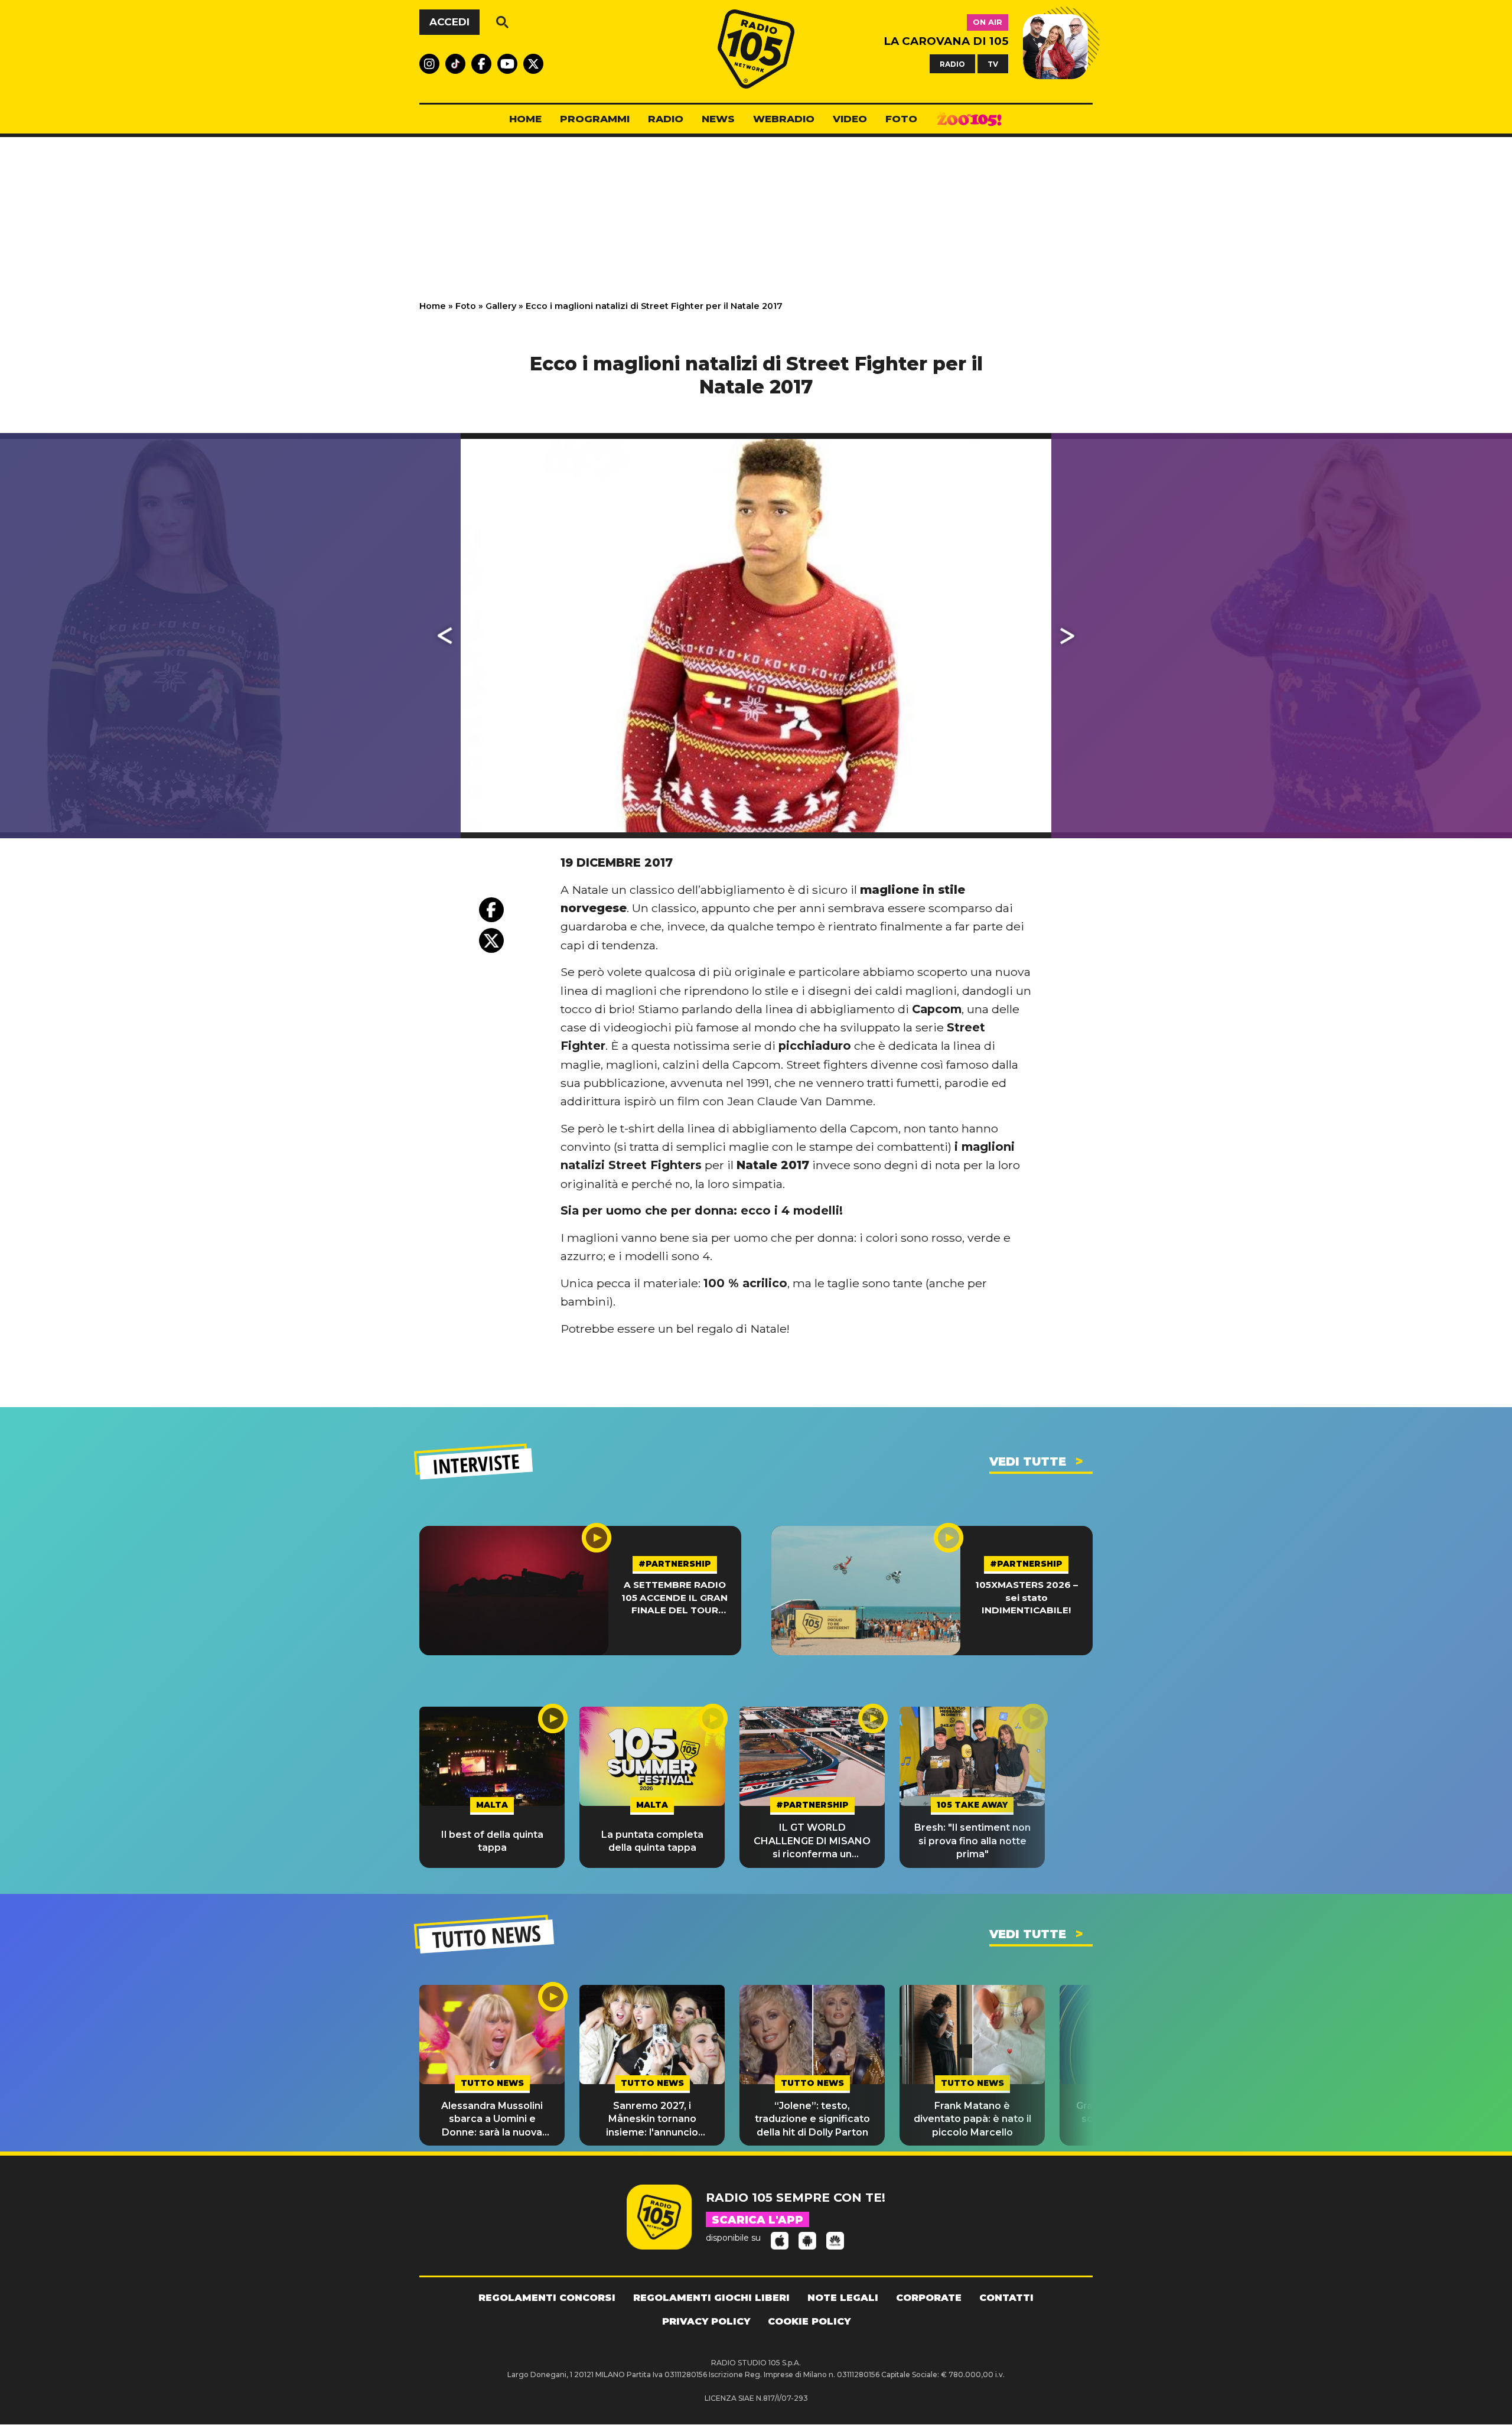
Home (433, 306)
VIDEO (850, 119)
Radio (666, 119)
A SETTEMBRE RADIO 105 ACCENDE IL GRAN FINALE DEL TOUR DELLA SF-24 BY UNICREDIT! (674, 1598)
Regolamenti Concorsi (547, 2298)
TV (993, 64)
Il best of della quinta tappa (492, 1841)
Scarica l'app (757, 2220)
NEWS (718, 119)
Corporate (929, 2298)
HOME (525, 119)
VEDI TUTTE (1028, 1461)
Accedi (449, 22)
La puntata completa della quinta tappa (652, 1841)
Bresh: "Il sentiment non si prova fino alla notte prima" (972, 1841)
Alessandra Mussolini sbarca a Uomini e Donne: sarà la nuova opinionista (492, 2120)
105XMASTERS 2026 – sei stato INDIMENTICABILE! (1027, 1597)
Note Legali (843, 2298)
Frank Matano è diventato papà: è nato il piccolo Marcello (972, 2119)
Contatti (1006, 2298)
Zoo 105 (969, 119)
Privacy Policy (706, 2321)
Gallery (501, 306)
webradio (784, 119)
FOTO (901, 119)
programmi (595, 119)
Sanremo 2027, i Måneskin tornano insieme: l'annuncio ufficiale (652, 2120)
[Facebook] (491, 910)
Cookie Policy (809, 2321)
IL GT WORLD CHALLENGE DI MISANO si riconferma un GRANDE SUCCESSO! (812, 1841)
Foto (466, 306)
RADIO (952, 64)
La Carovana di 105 (946, 41)
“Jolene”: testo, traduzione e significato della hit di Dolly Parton (812, 2119)
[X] (491, 940)
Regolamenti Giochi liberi (711, 2298)
